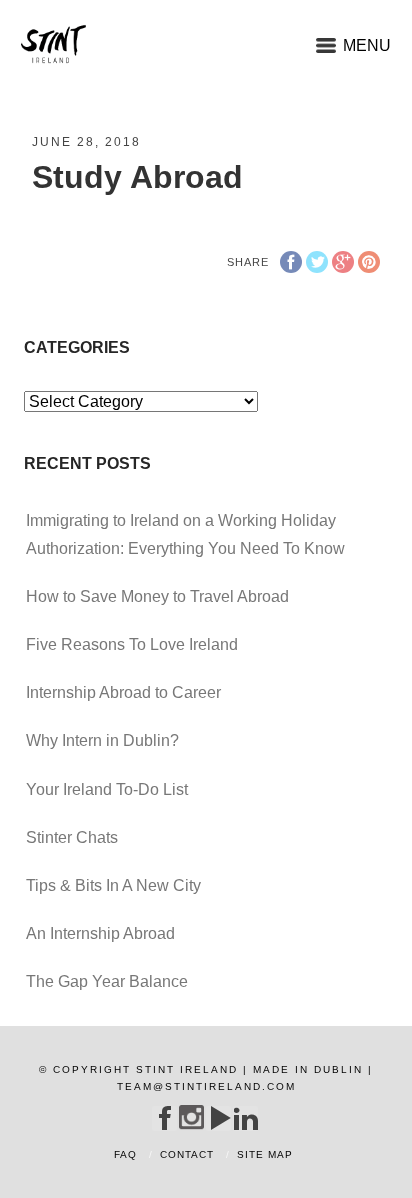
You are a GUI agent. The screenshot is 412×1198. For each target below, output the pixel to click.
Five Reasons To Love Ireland (132, 644)
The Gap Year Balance (107, 981)
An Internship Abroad (100, 933)
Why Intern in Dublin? (102, 740)
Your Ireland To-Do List (107, 789)
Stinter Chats (72, 837)
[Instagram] (191, 1117)
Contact (187, 1154)
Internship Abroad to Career (123, 692)
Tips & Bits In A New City (113, 885)
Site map (265, 1154)
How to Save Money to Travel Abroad (157, 596)
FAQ (125, 1154)
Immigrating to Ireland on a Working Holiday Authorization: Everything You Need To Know (185, 534)
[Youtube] (218, 1118)
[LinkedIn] (245, 1118)
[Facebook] (164, 1118)
